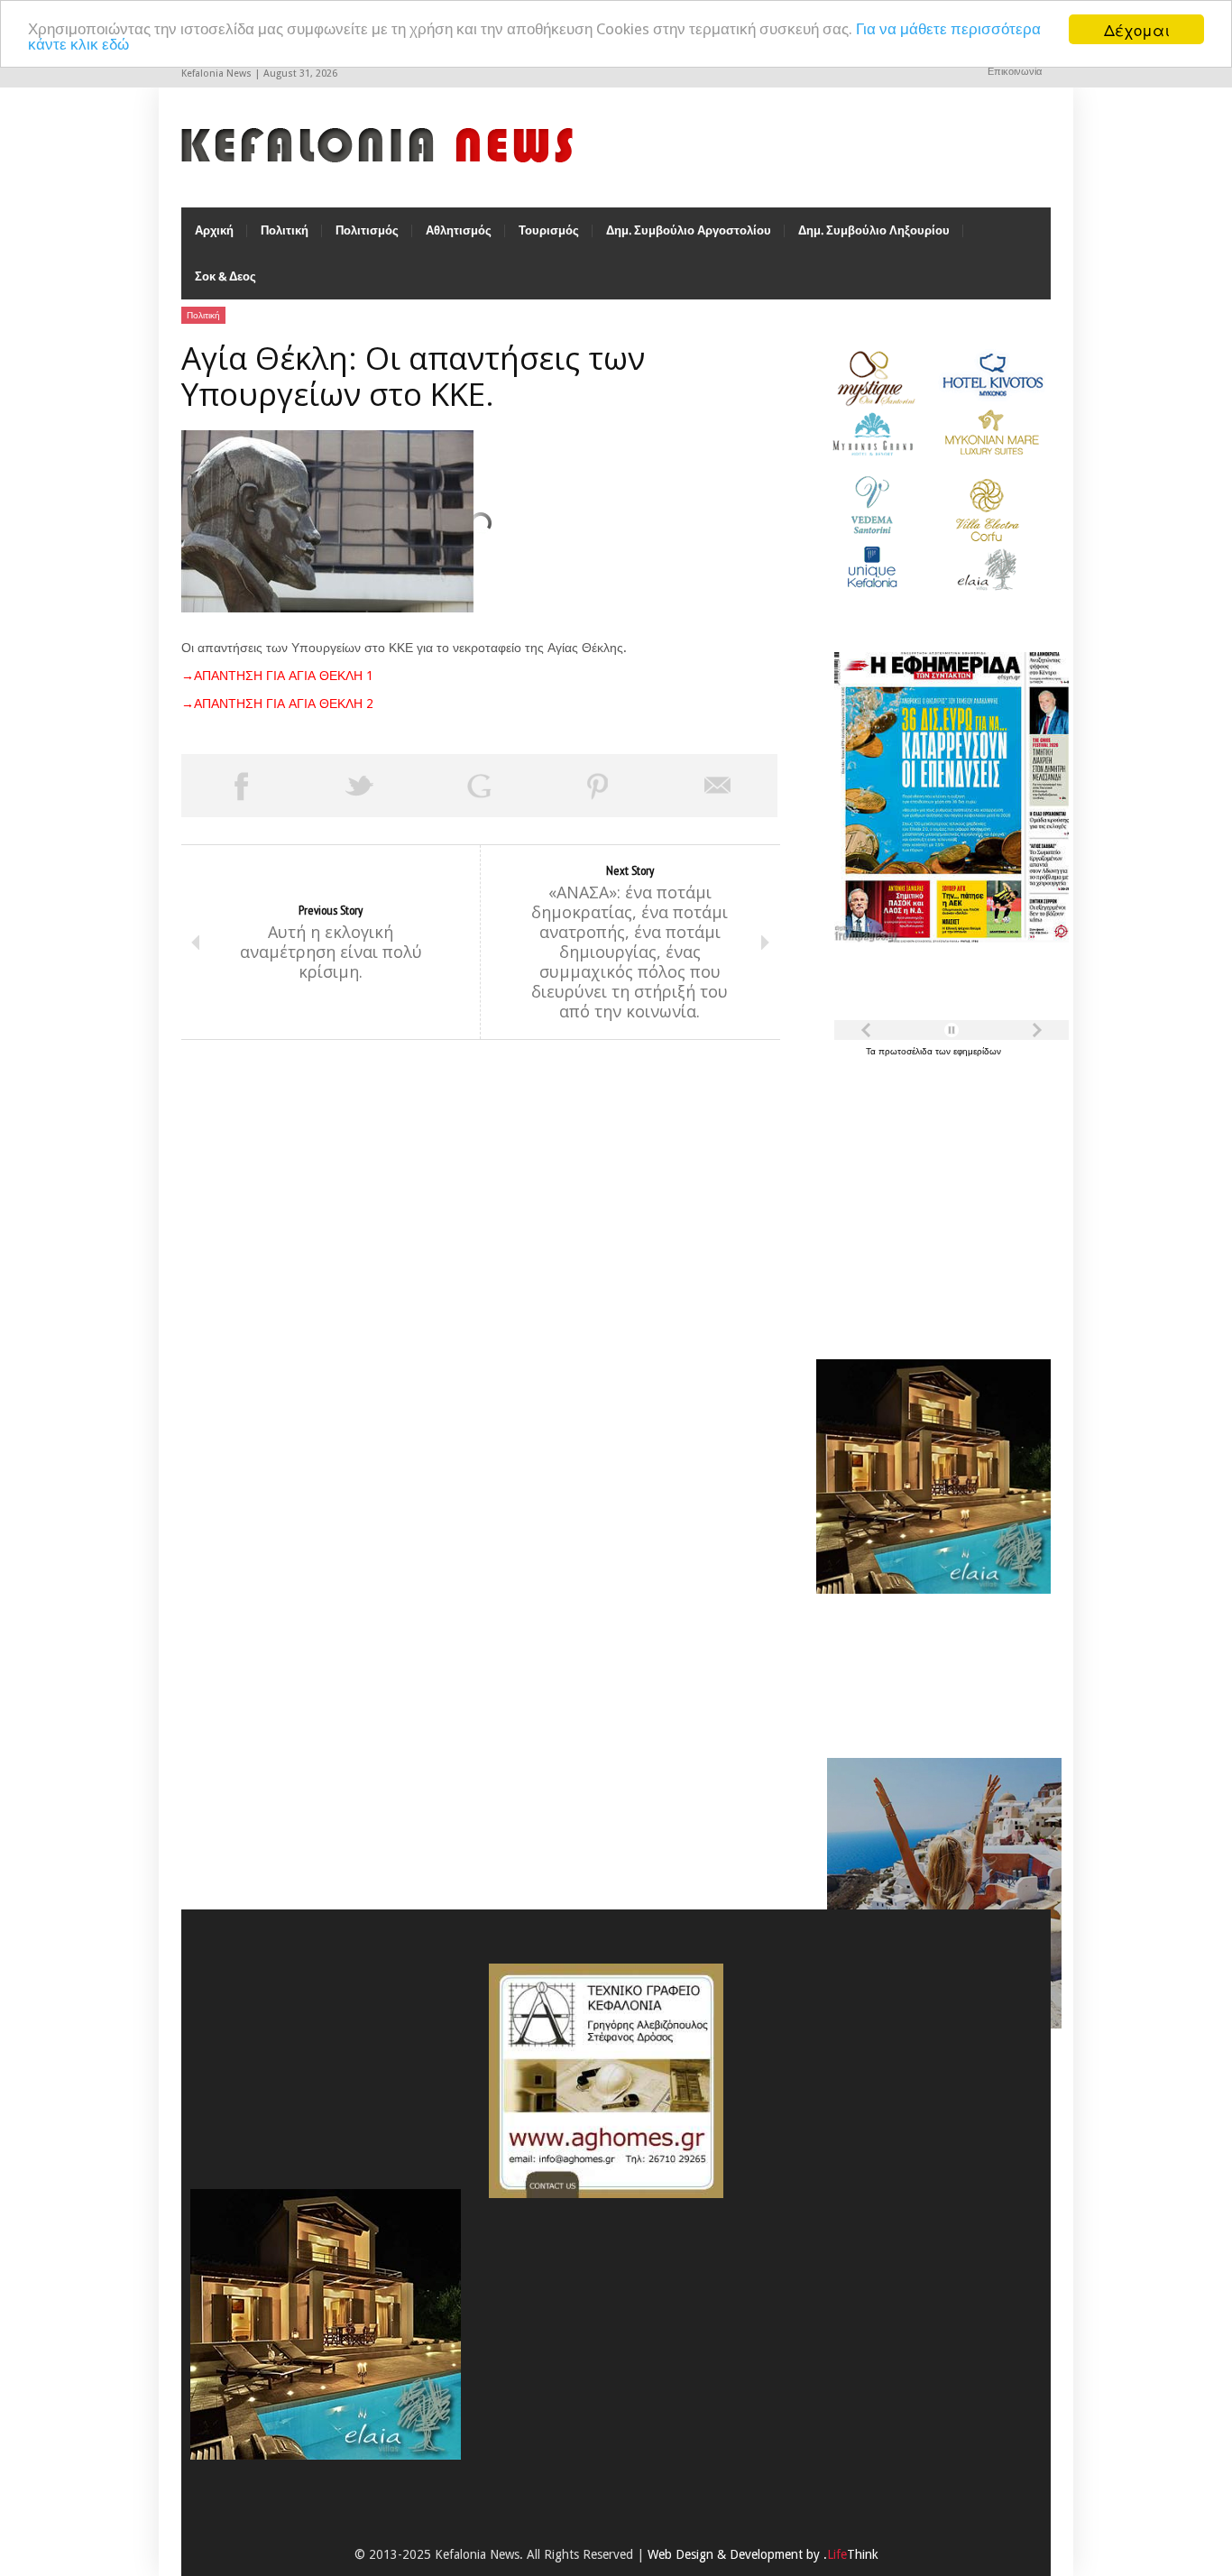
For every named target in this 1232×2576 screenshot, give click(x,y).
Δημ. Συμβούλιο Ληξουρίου (874, 230)
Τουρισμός (549, 230)
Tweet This (360, 786)
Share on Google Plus (479, 786)
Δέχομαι (1137, 29)
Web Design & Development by (763, 2554)
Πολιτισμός (367, 230)
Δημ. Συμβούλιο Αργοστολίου (689, 230)
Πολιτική (285, 230)
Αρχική (214, 230)
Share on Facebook (241, 786)
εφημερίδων (977, 1051)
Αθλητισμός (459, 230)
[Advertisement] (929, 1198)
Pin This (598, 786)
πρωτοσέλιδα (907, 1051)
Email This (718, 786)
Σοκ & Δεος (225, 276)
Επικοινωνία (1015, 72)
